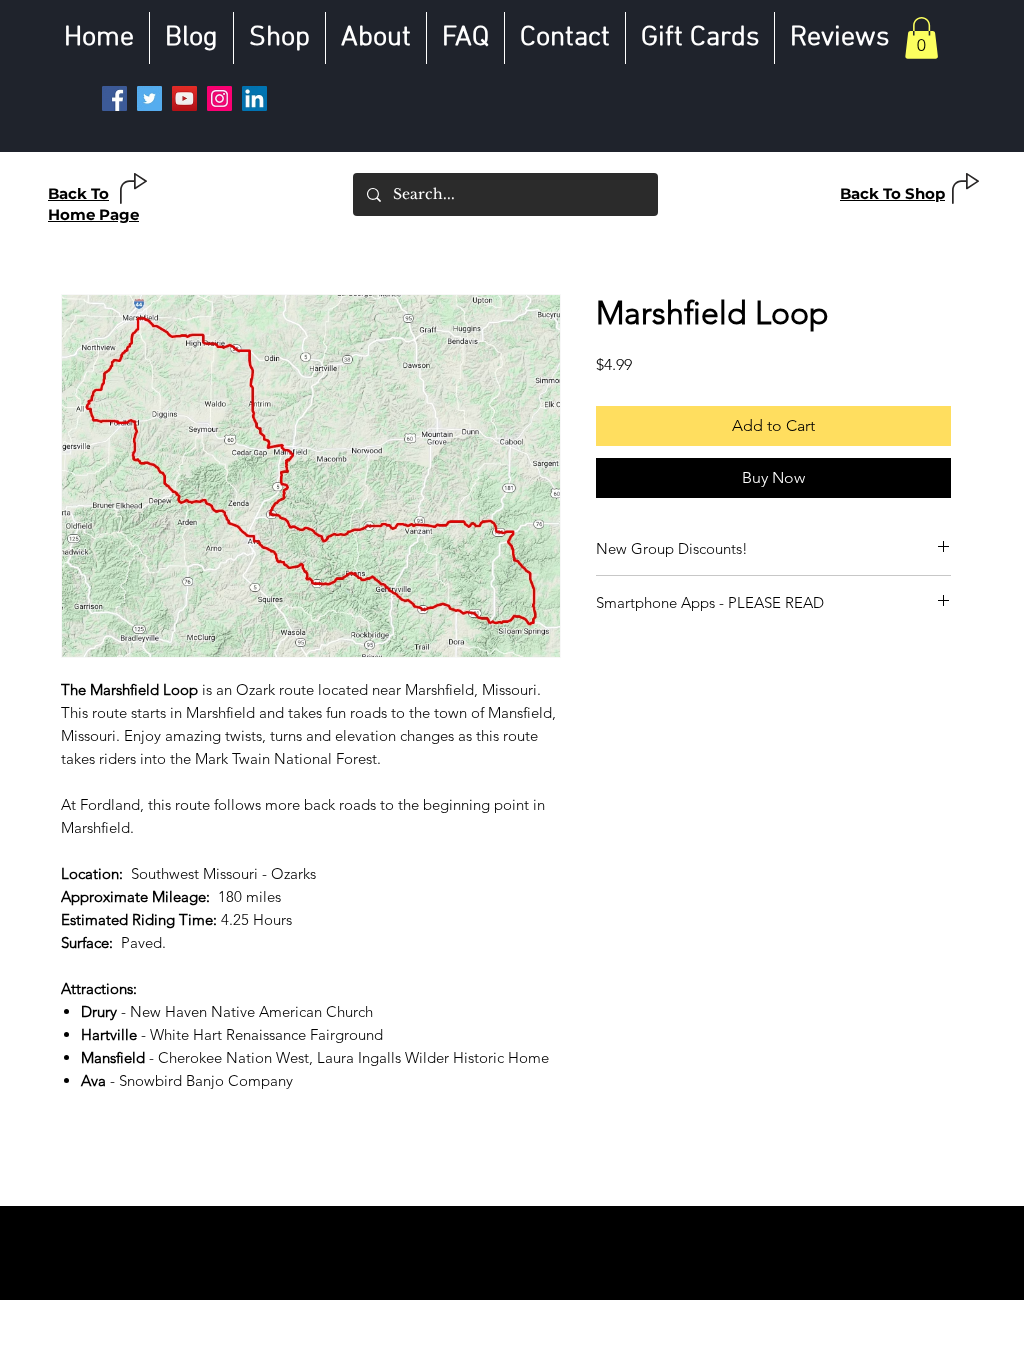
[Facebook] (114, 98)
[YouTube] (184, 98)
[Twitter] (149, 98)
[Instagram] (219, 98)
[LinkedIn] (254, 98)
